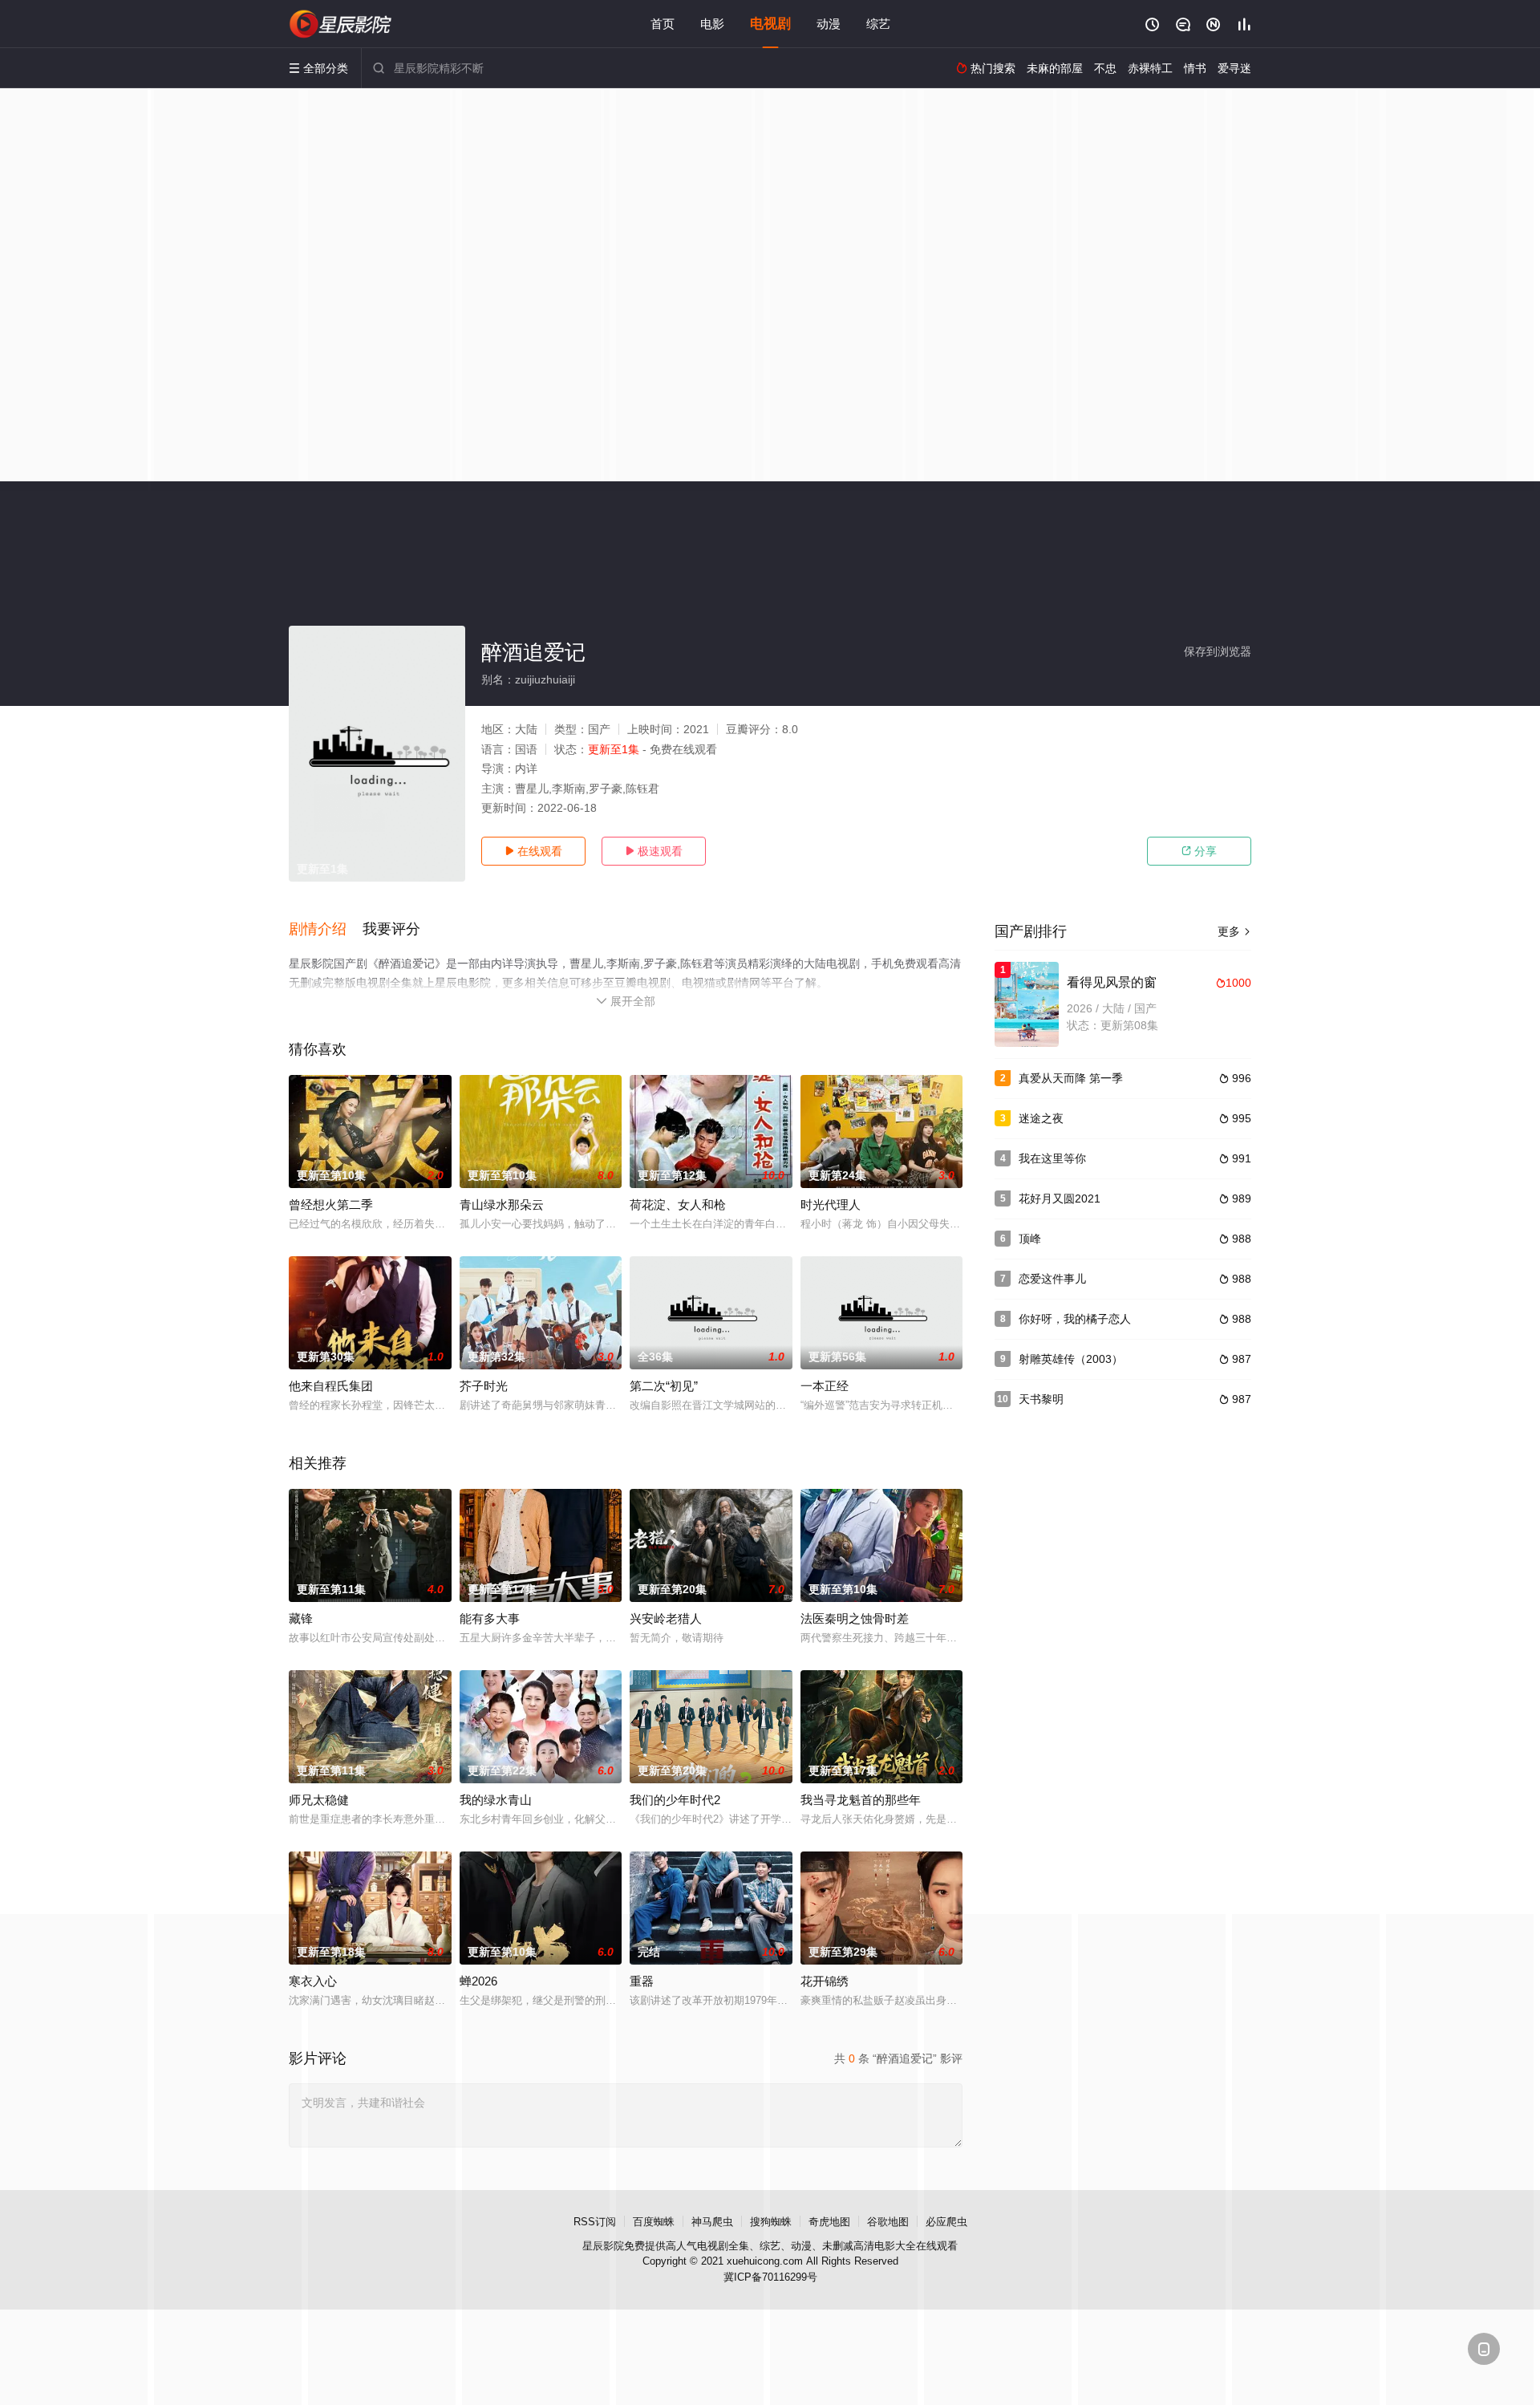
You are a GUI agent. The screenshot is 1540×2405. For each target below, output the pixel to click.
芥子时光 (484, 1386)
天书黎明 (1041, 1399)
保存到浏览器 (1218, 651)
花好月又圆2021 (1060, 1198)
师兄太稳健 (319, 1800)
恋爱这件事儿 (1052, 1279)
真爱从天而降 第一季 (1071, 1078)
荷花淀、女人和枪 (678, 1205)
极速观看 (654, 851)
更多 (1234, 931)
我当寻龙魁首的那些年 (861, 1800)
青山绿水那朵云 (502, 1205)
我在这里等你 (1052, 1158)
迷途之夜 (1041, 1118)
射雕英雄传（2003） (1071, 1359)
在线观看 (533, 851)
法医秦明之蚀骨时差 (855, 1618)
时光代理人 (831, 1205)
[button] (326, 930)
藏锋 (301, 1618)
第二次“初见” (664, 1386)
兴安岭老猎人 (666, 1618)
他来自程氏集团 (331, 1386)
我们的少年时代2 (675, 1800)
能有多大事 (490, 1618)
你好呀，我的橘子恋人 (1075, 1319)
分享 (1199, 851)
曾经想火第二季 (331, 1205)
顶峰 (1030, 1239)
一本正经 (825, 1386)
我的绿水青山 (496, 1800)
